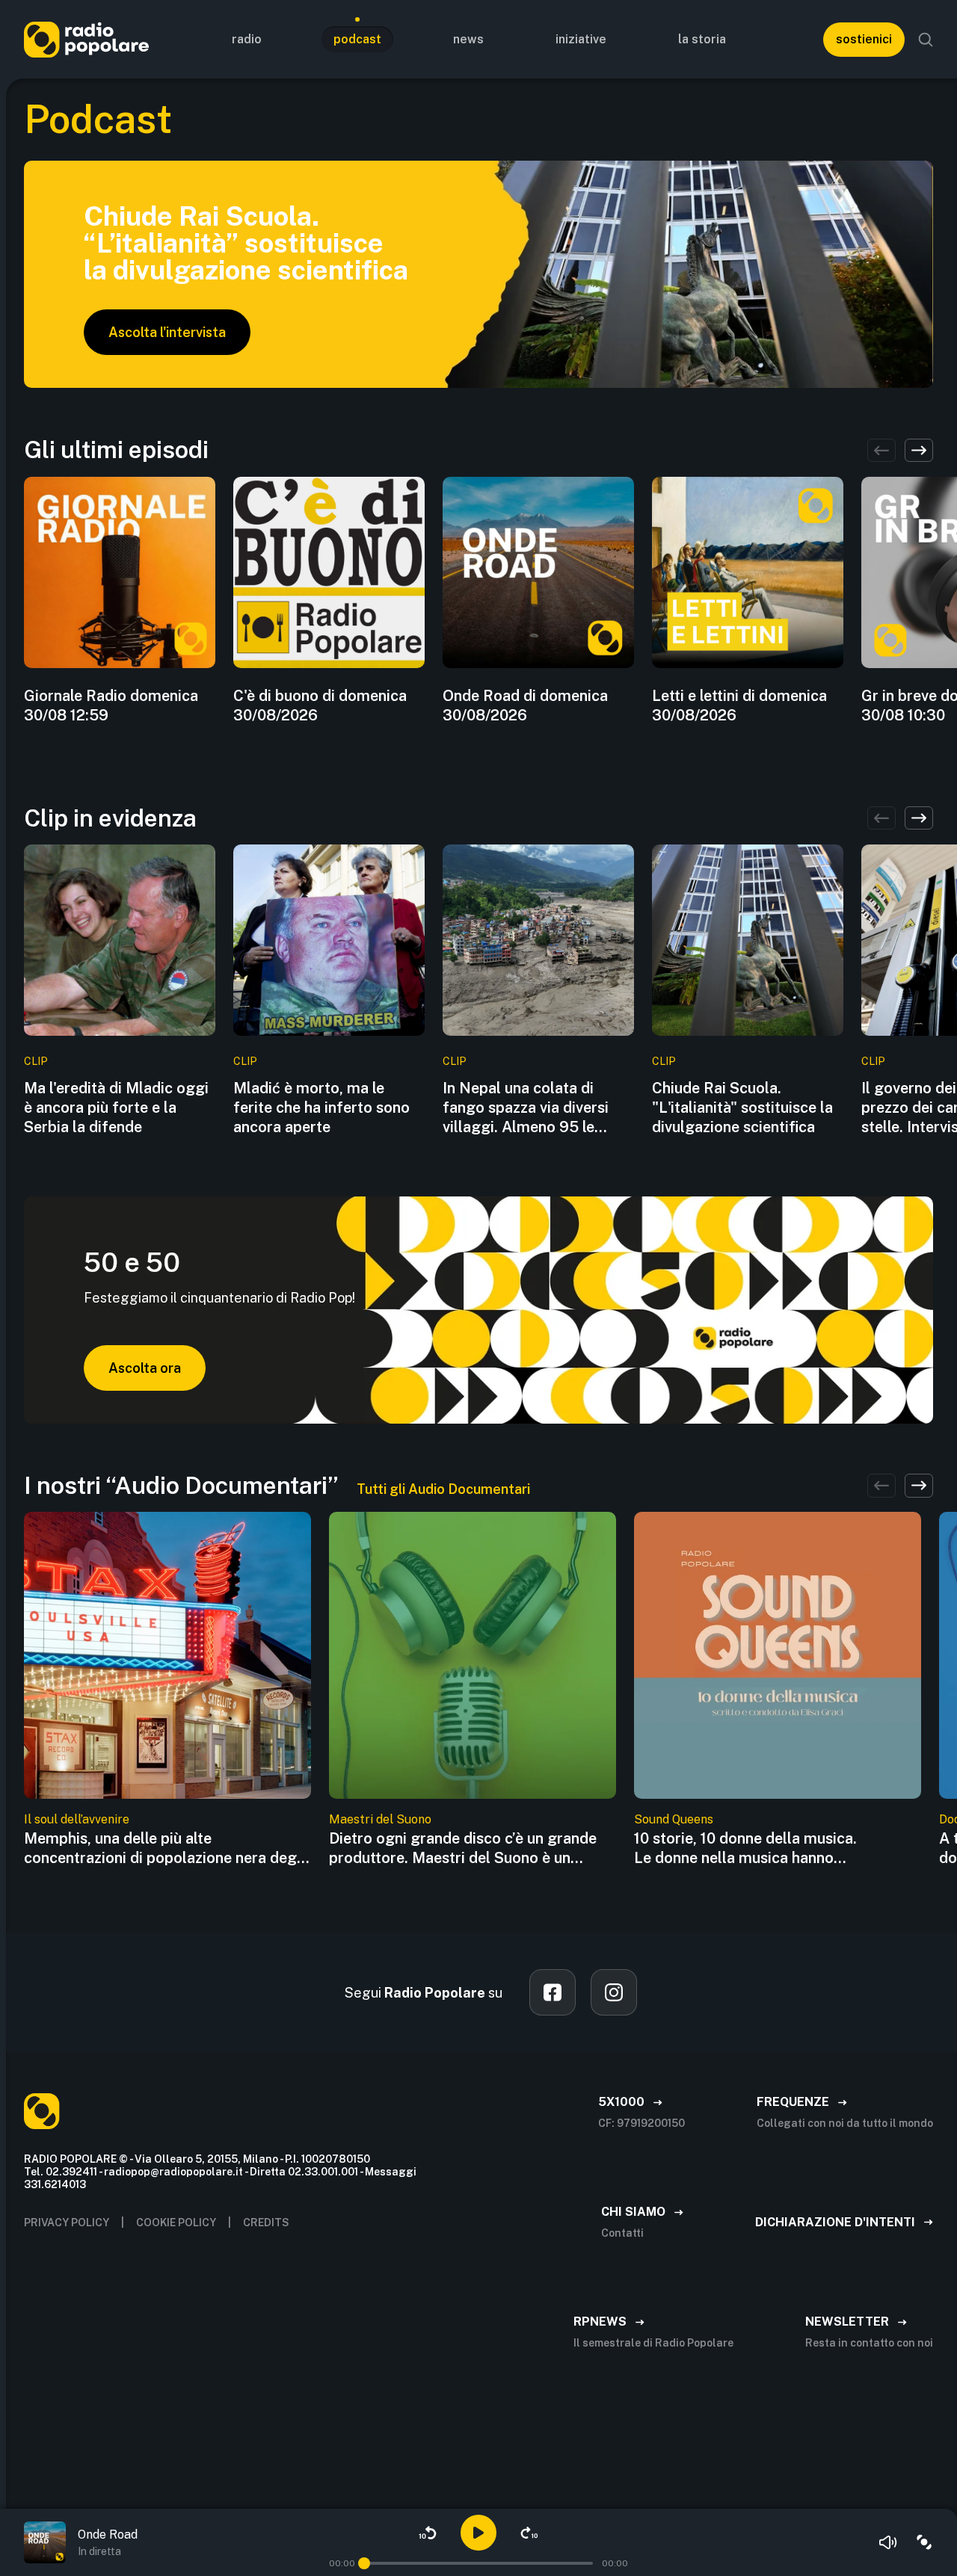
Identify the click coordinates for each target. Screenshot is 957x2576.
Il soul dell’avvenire (77, 1819)
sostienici (864, 39)
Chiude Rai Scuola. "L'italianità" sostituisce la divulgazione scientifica (742, 1108)
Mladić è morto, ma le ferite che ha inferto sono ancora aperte (321, 1108)
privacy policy (67, 2223)
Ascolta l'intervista (167, 332)
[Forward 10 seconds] (529, 2533)
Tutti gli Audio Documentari (443, 1489)
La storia (702, 39)
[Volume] (888, 2542)
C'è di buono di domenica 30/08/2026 (320, 705)
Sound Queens (674, 1819)
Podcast (357, 39)
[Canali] (924, 2542)
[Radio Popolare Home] (86, 39)
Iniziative (581, 39)
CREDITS (266, 2223)
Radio (247, 39)
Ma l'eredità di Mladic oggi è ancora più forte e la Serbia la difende (116, 1108)
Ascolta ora (145, 1368)
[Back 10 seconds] (428, 2533)
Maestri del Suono (380, 1819)
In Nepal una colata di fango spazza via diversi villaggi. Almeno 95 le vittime (526, 1108)
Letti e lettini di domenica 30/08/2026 (739, 705)
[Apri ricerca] (926, 40)
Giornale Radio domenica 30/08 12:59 (111, 705)
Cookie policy (176, 2223)
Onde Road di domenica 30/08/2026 (525, 705)
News (468, 39)
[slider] (364, 2563)
